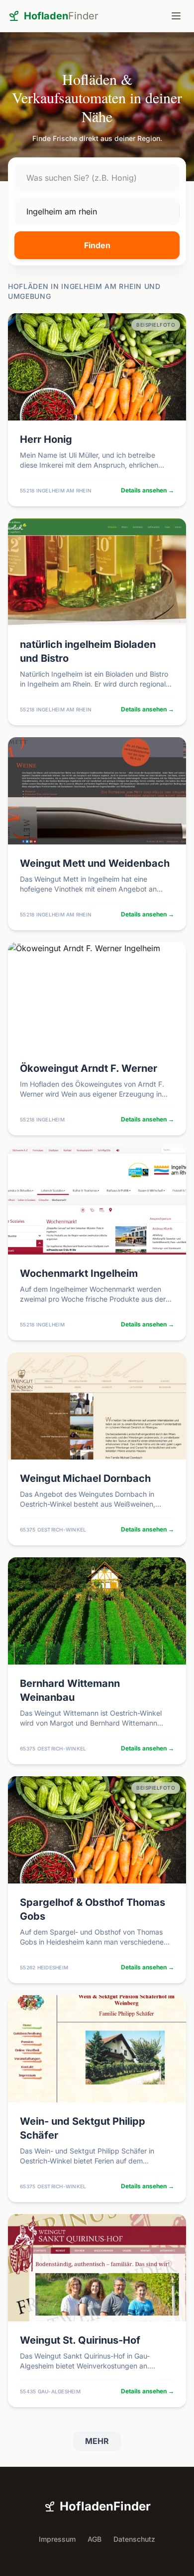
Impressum (57, 2539)
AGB (95, 2539)
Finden (97, 245)
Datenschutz (134, 2539)
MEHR (97, 2441)
